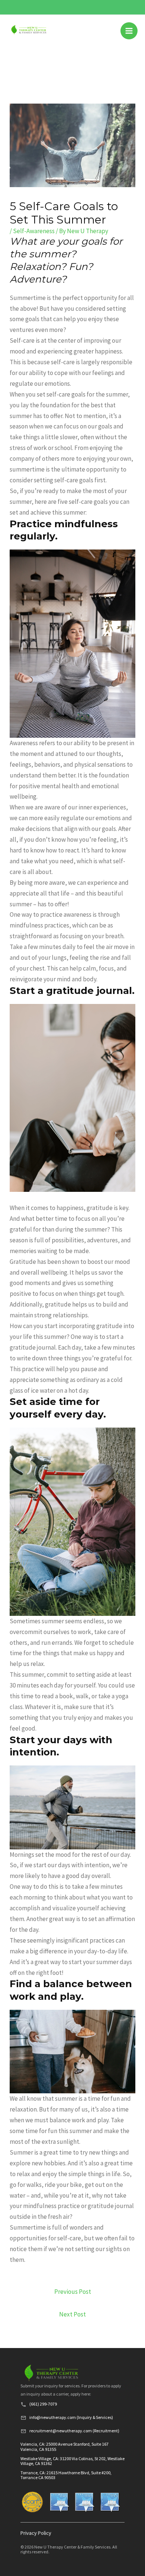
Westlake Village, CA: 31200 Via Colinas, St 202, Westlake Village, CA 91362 (72, 2461)
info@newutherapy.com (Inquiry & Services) (71, 2417)
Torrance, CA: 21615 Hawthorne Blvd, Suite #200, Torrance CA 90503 (66, 2475)
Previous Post (73, 2292)
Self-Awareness (34, 231)
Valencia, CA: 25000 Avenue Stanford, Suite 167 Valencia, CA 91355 (65, 2446)
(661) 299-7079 (43, 2404)
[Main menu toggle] (129, 31)
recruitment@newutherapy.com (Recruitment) (74, 2431)
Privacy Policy (36, 2533)
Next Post (72, 2314)
